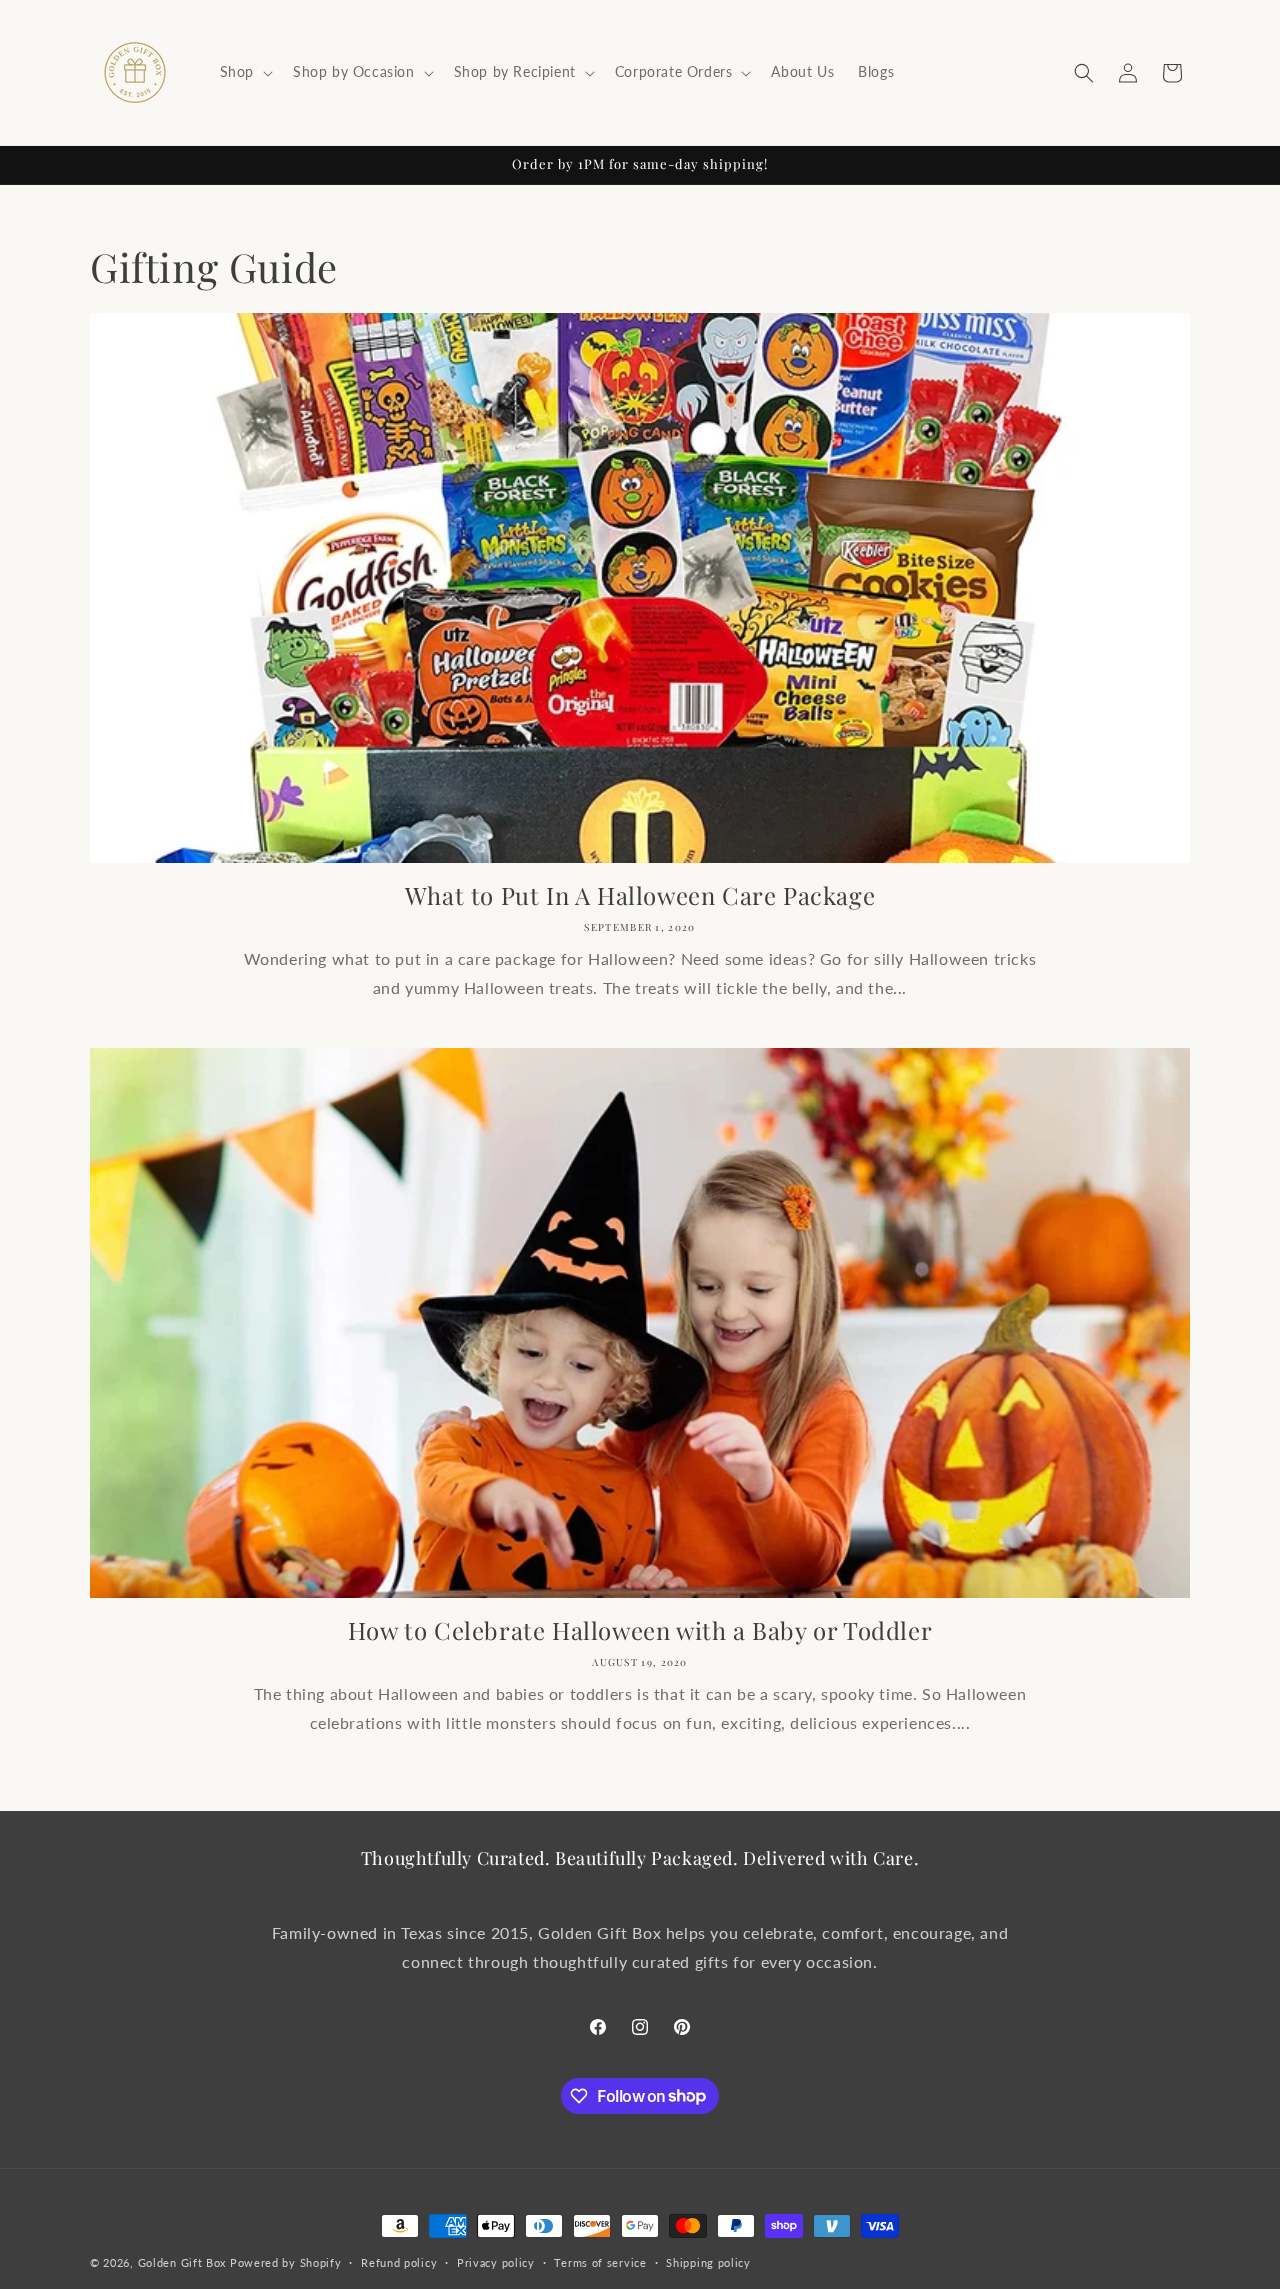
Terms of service (600, 2261)
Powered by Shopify (286, 2262)
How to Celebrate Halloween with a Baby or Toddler (640, 1630)
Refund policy (399, 2261)
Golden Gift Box (182, 2262)
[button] (244, 72)
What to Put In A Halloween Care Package (640, 895)
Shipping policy (708, 2261)
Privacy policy (496, 2261)
